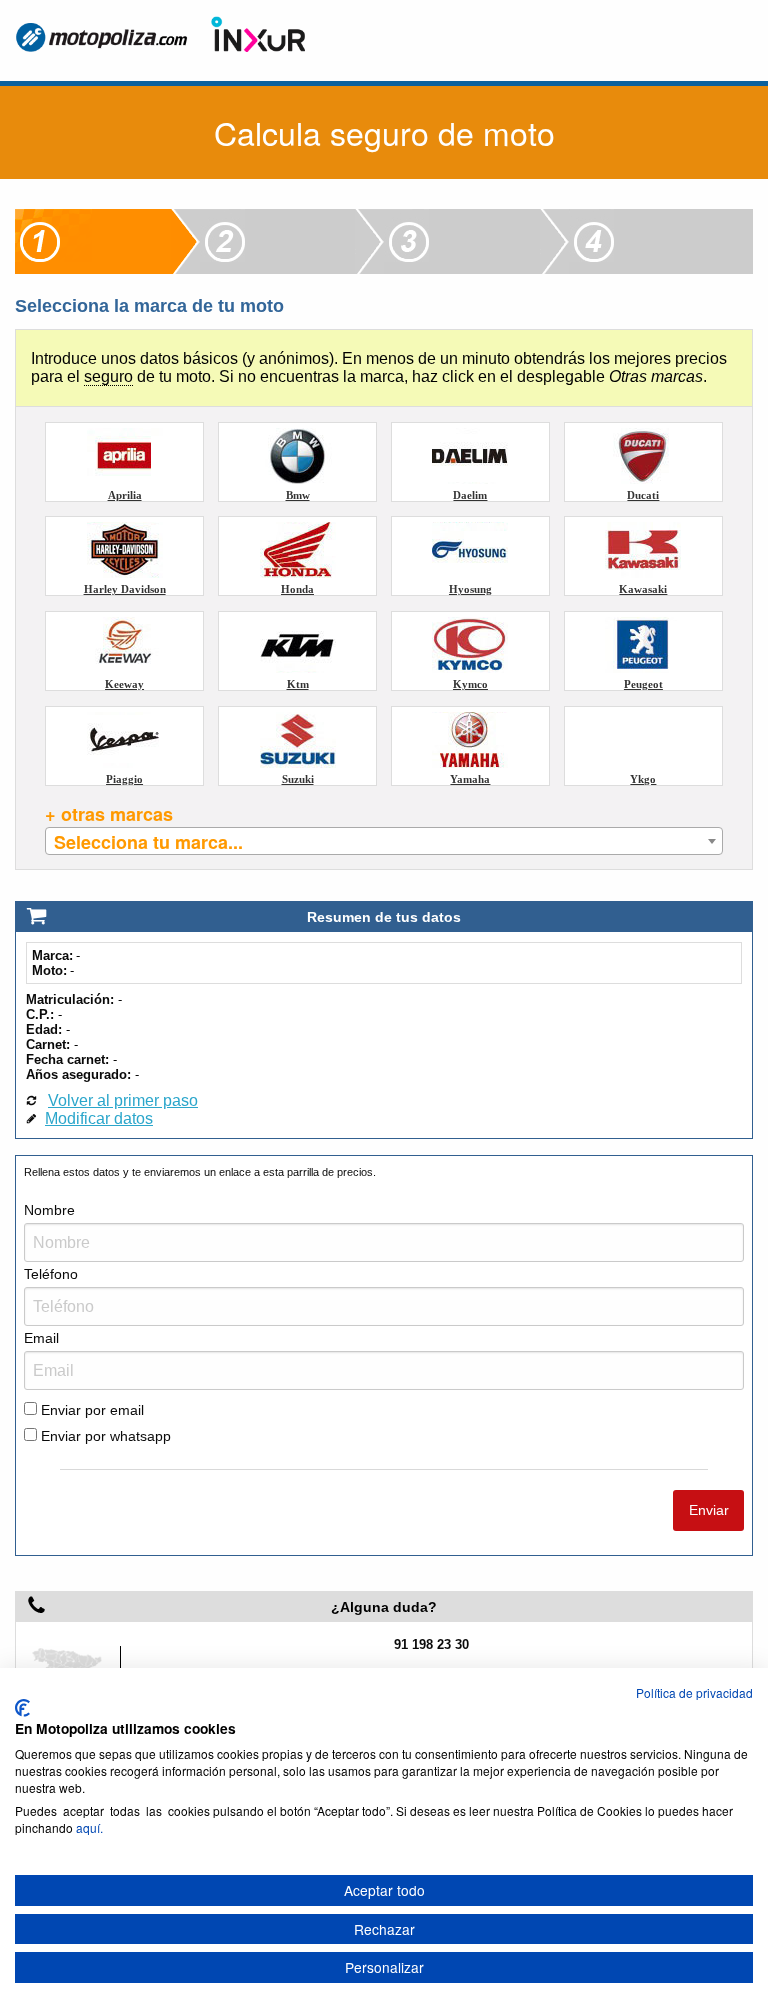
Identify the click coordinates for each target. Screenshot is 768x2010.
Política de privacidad (694, 1692)
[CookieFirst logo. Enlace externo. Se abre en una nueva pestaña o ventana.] (22, 1708)
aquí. (89, 1827)
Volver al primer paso (123, 1100)
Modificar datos (99, 1118)
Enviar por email (90, 1410)
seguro (108, 376)
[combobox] (383, 841)
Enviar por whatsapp (104, 1436)
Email (41, 1338)
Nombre (49, 1210)
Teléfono (51, 1274)
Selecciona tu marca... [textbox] (148, 842)
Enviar (709, 1510)
